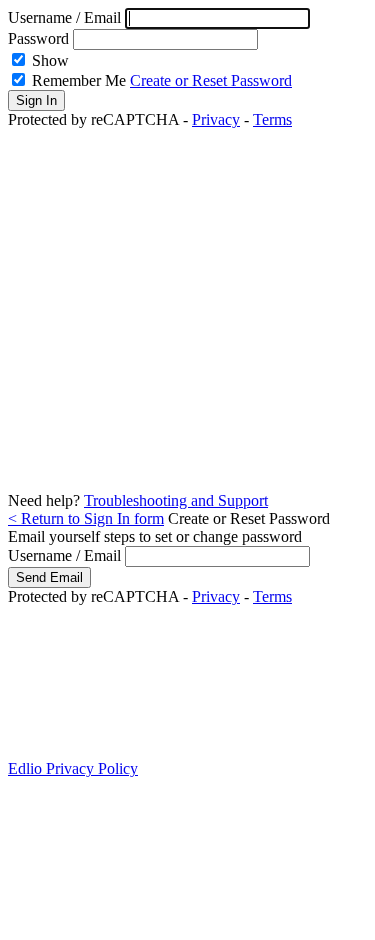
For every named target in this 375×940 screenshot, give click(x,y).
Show (50, 60)
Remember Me (79, 80)
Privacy (216, 119)
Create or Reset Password (211, 80)
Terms (272, 119)
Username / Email (66, 17)
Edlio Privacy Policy (73, 768)
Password (38, 38)
